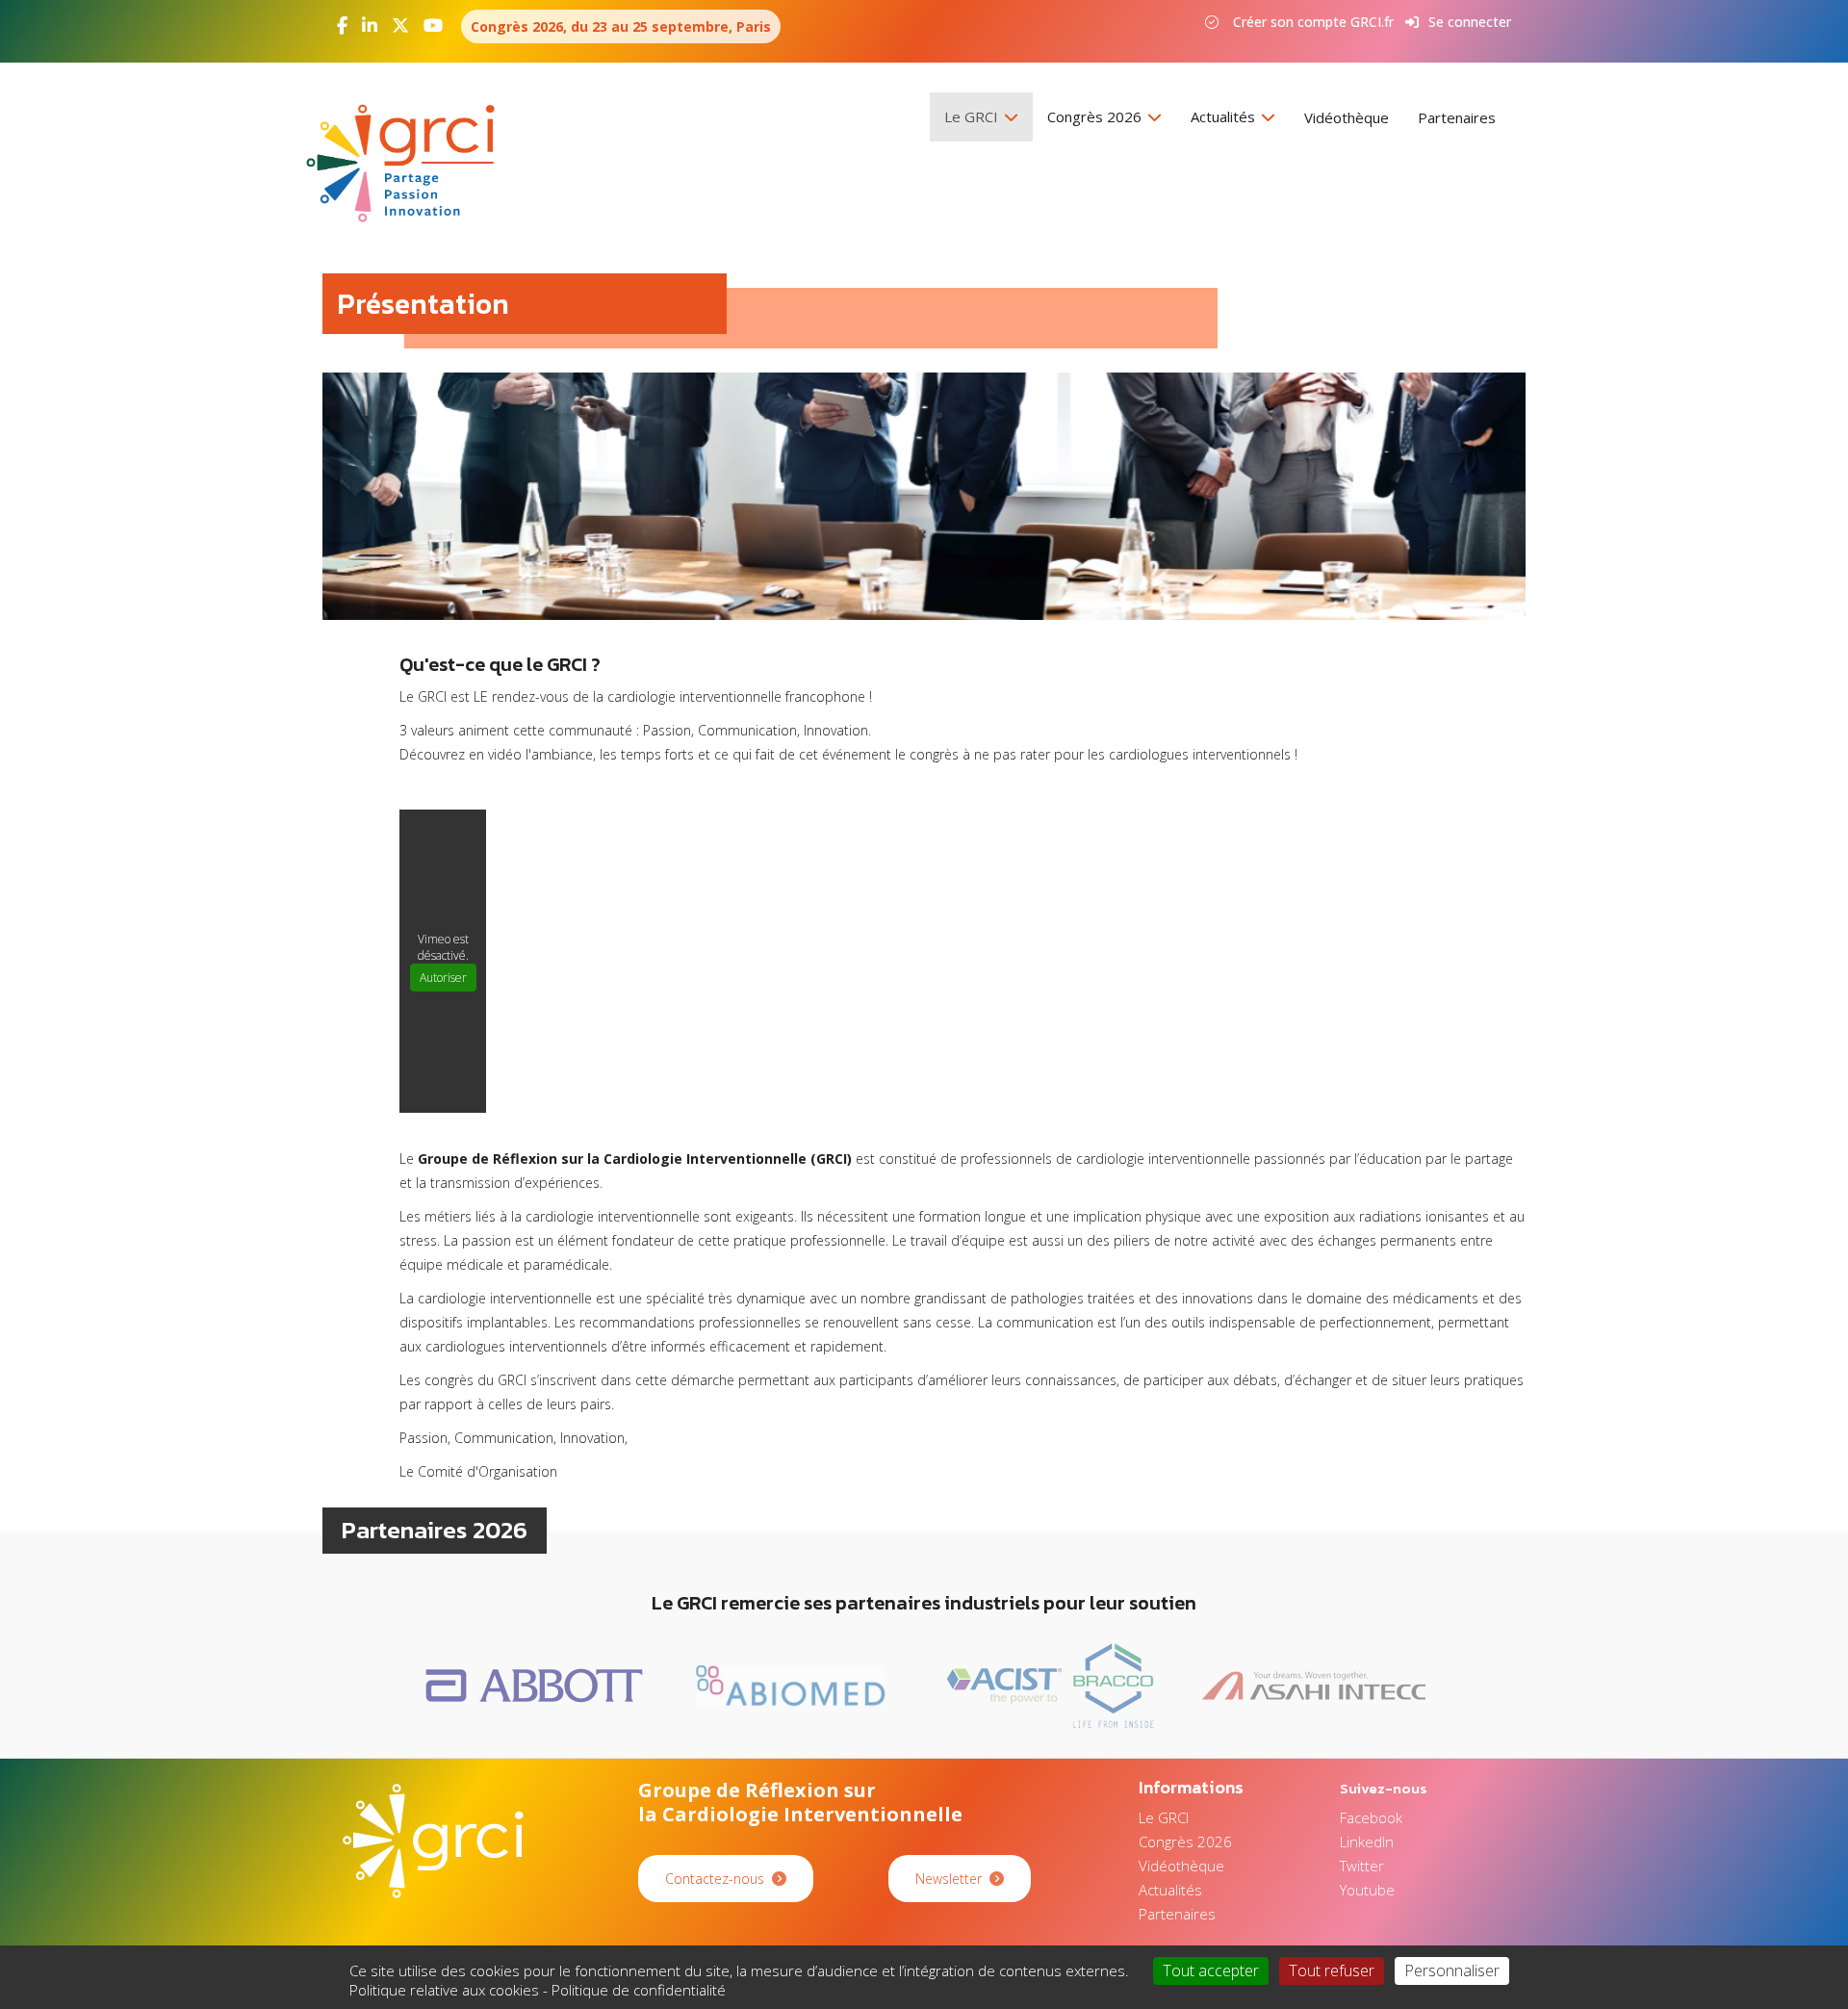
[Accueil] (408, 163)
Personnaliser (1452, 1970)
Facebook (1371, 1817)
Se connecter (1470, 22)
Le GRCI (973, 116)
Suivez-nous (1384, 1788)
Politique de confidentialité (639, 1990)
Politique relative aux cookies (444, 1990)
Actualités (1225, 116)
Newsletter (949, 1879)
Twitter (1362, 1866)
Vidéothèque (1347, 117)
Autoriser (443, 978)
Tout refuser (1332, 1970)
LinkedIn (1367, 1842)
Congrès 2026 (1096, 116)
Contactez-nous (715, 1879)
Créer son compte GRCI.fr (1313, 22)
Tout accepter (1211, 1970)
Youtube (1367, 1890)
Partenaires (1457, 117)
